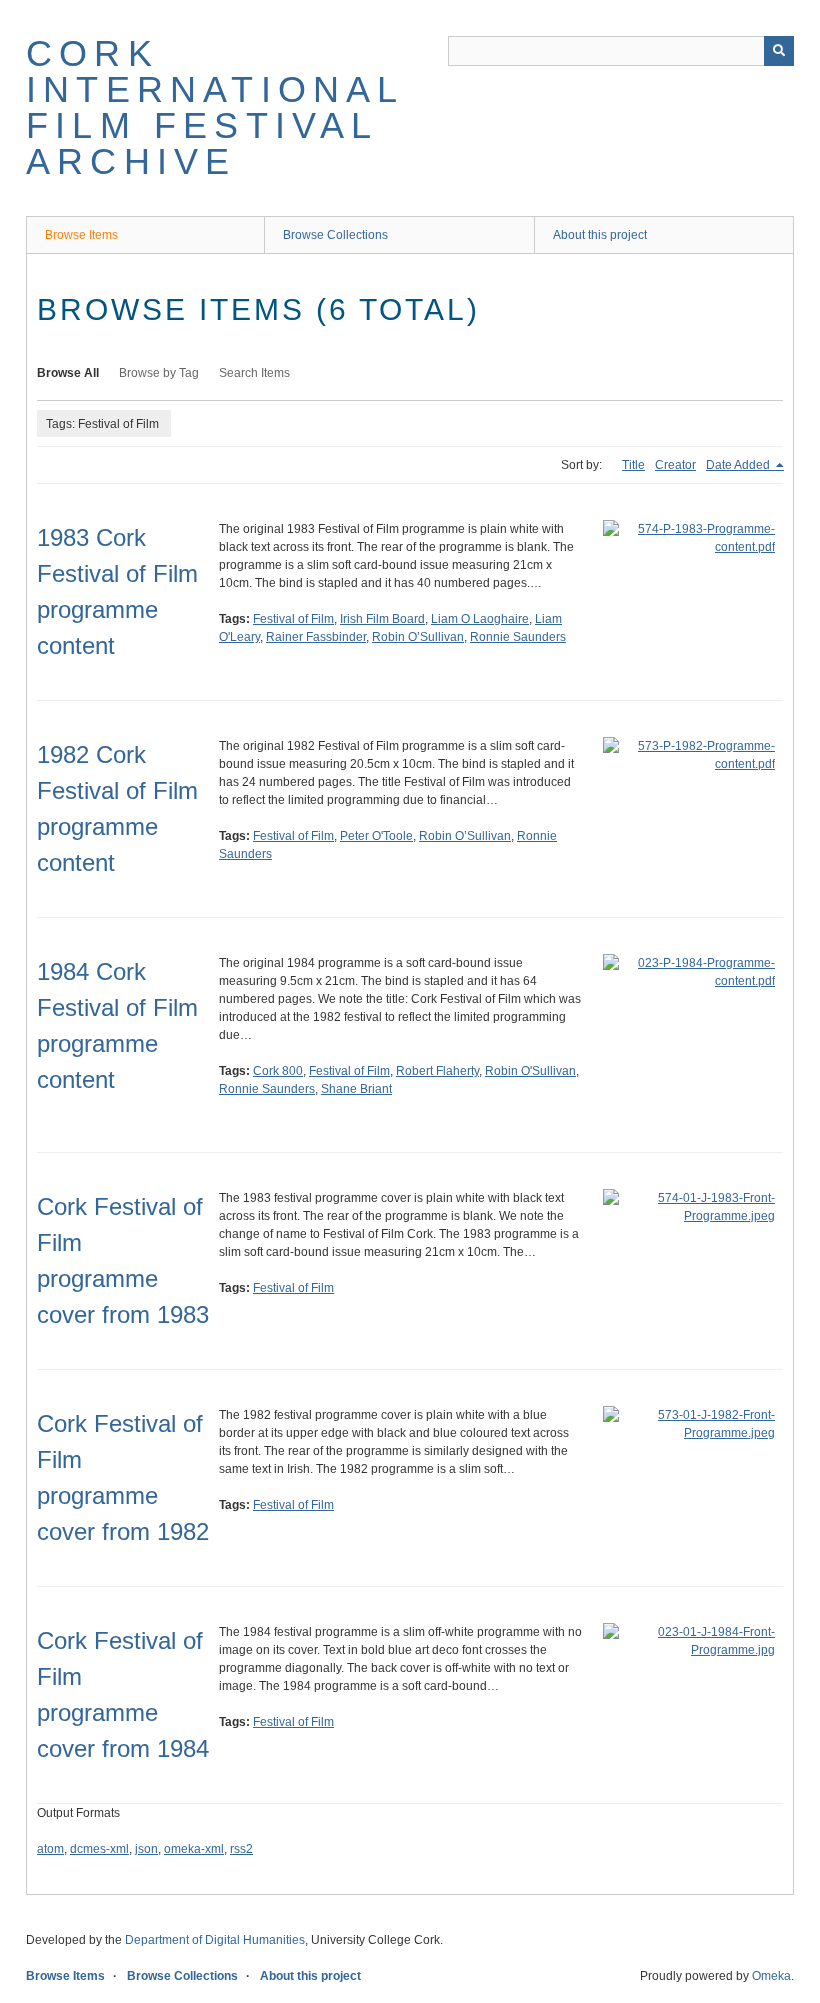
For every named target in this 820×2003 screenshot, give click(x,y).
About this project (600, 235)
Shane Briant (356, 1089)
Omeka (771, 1976)
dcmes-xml (99, 1849)
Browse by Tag (159, 373)
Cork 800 (278, 1071)
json (146, 1849)
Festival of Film (293, 619)
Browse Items (81, 235)
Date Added (739, 465)
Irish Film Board (382, 619)
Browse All (68, 373)
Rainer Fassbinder (316, 637)
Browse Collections (335, 235)
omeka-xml (194, 1849)
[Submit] (779, 51)
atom (50, 1849)
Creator (675, 465)
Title (633, 465)
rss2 (241, 1849)
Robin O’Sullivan (418, 637)
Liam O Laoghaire (480, 619)
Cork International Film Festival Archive (215, 107)
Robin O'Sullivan (530, 1071)
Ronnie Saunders (518, 637)
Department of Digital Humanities (215, 1940)
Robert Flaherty (437, 1071)
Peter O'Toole (376, 836)
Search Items (254, 373)
